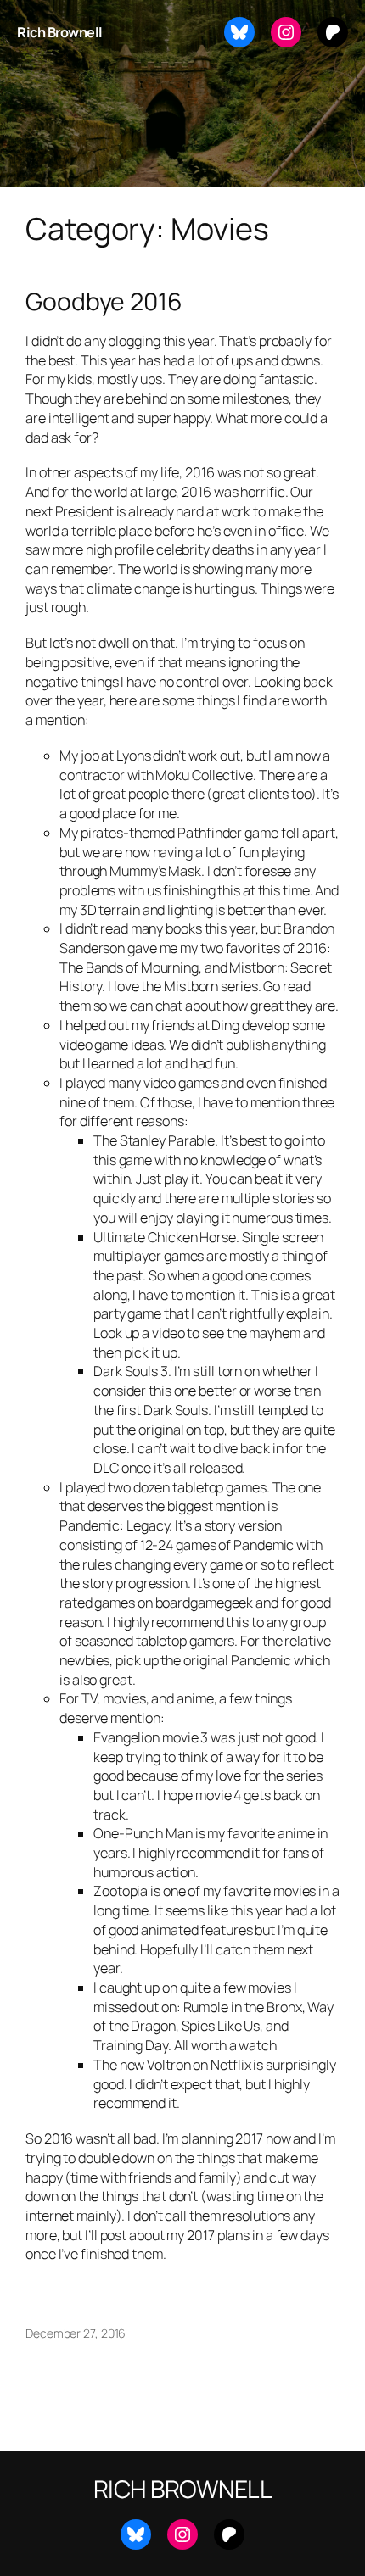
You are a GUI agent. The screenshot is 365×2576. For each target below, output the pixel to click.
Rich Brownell (60, 32)
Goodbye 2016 (104, 302)
